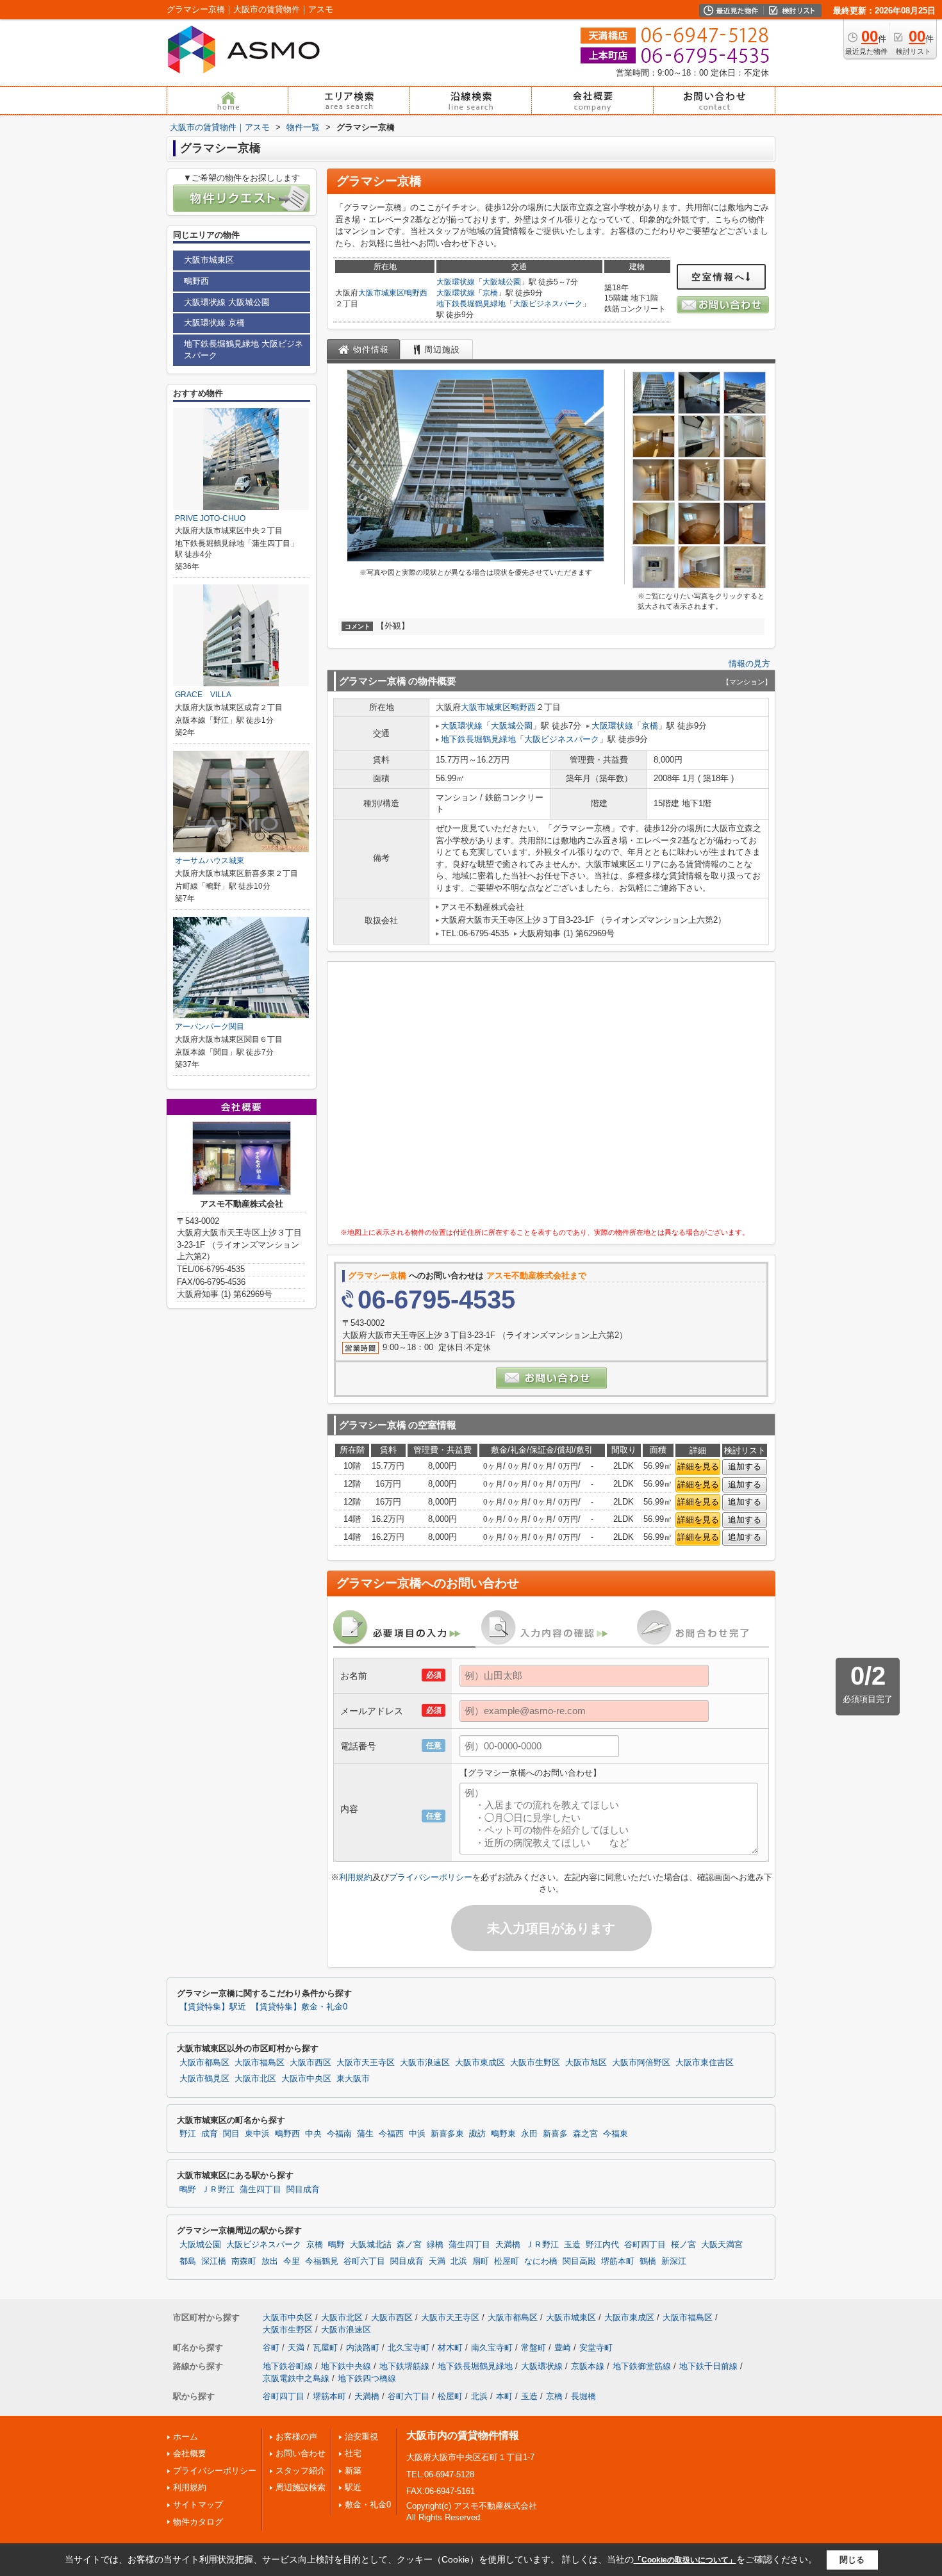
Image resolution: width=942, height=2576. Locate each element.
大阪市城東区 (381, 293)
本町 (504, 2396)
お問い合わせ (301, 2453)
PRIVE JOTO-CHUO (210, 518)
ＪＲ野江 (218, 2190)
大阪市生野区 (535, 2063)
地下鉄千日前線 (708, 2366)
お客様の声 (296, 2437)
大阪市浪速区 (425, 2063)
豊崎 (563, 2348)
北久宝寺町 (409, 2348)
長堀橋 (583, 2396)
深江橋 (214, 2261)
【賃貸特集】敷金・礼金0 (299, 2007)
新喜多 (555, 2134)
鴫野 (188, 2190)
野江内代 (602, 2245)
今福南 (339, 2134)
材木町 (450, 2348)
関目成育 (303, 2190)
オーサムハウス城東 (210, 861)
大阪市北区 (255, 2079)
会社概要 (190, 2453)
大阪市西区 (310, 2063)
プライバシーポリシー (431, 1877)
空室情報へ (719, 277)
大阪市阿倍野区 (641, 2063)
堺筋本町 (618, 2261)
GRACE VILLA (203, 695)
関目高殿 (579, 2261)
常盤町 (533, 2348)
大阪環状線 (456, 282)
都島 (188, 2261)
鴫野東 (503, 2134)
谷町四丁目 (645, 2245)
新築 (353, 2471)
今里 (292, 2261)
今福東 (616, 2134)
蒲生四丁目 (260, 2190)
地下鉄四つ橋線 (367, 2378)
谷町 (271, 2348)
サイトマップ (198, 2505)
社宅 (353, 2453)
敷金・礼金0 (368, 2505)
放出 (270, 2261)
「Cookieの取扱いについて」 (685, 2560)
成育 (210, 2134)
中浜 (417, 2134)
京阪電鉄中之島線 (296, 2378)
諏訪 (477, 2134)
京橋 (490, 293)
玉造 (572, 2245)
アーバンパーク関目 (210, 1027)
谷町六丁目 (364, 2261)
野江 (188, 2134)
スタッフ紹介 (301, 2471)
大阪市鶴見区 (204, 2079)
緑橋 (435, 2245)
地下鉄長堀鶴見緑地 (471, 304)
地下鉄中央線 (346, 2366)
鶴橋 (648, 2261)
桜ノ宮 (683, 2245)
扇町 (481, 2261)
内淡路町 (363, 2348)
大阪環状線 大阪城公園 (227, 302)
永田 (529, 2134)
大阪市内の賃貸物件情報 (463, 2435)
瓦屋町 (325, 2348)
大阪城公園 (502, 282)
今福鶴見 (322, 2261)
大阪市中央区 (306, 2079)
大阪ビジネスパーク (548, 304)
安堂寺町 (596, 2348)
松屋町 (507, 2261)
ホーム (186, 2437)
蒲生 (365, 2134)
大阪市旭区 (586, 2063)
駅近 (353, 2487)
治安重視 (361, 2437)
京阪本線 (588, 2366)
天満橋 (508, 2245)
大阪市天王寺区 (366, 2063)
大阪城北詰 (371, 2245)
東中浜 (257, 2134)
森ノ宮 (409, 2245)
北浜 (459, 2261)
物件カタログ (198, 2522)
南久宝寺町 (492, 2348)
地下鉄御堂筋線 (642, 2366)
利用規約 (356, 1877)
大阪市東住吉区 (705, 2063)
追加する (745, 1466)
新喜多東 (447, 2134)
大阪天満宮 (722, 2245)
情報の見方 (749, 664)
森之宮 (585, 2134)
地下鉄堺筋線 (404, 2366)
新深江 (674, 2261)
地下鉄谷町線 (288, 2366)
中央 (313, 2134)
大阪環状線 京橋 (214, 323)
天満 (437, 2261)
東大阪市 (353, 2079)
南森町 (244, 2261)
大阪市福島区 (260, 2063)
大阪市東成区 (480, 2063)
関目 (231, 2134)
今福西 (391, 2134)
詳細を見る (698, 1466)
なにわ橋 (541, 2261)
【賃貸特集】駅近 (213, 2007)
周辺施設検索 (301, 2487)
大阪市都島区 (204, 2063)
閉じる (852, 2560)
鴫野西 (416, 293)
